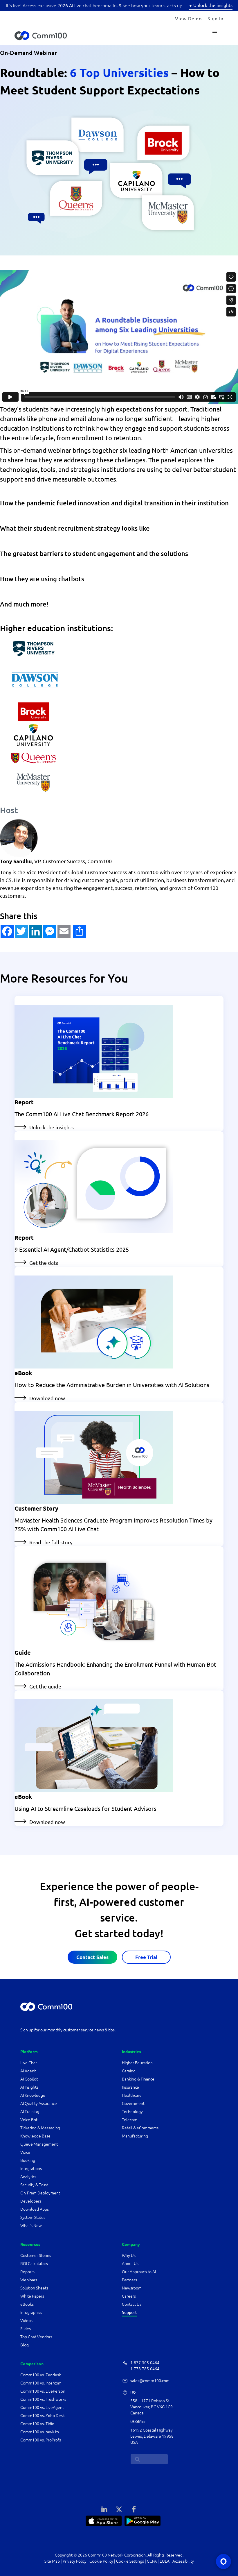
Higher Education (138, 2063)
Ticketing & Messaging (40, 2128)
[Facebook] (134, 2509)
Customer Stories (36, 2255)
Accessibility (183, 2561)
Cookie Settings (130, 2561)
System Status (33, 2217)
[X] (119, 2509)
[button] (7, 931)
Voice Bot (29, 2120)
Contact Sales (92, 1957)
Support (129, 2312)
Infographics (31, 2312)
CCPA (152, 2561)
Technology (132, 2112)
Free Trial (146, 1957)
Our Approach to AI (139, 2272)
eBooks (27, 2304)
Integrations (31, 2169)
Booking (28, 2160)
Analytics (28, 2177)
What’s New (31, 2226)
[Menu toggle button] (215, 33)
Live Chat (29, 2063)
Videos (26, 2321)
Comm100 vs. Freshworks (43, 2399)
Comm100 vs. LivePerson (43, 2391)
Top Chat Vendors (36, 2337)
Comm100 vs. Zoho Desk (43, 2416)
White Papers (32, 2296)
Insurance (130, 2087)
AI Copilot (29, 2079)
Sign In (216, 18)
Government (133, 2103)
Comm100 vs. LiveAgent (42, 2407)
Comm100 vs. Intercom (41, 2383)
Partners (129, 2280)
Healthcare (132, 2095)
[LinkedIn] (104, 2509)
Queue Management (39, 2144)
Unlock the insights (213, 5)
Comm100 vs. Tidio (37, 2424)
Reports (27, 2272)
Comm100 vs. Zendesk (41, 2375)
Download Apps (35, 2209)
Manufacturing (135, 2136)
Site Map (52, 2561)
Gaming (129, 2071)
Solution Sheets (34, 2288)
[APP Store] (104, 2520)
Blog (25, 2345)
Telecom (130, 2120)
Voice (25, 2152)
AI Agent (28, 2071)
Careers (129, 2296)
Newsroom (132, 2288)
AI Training (30, 2112)
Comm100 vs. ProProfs (41, 2440)
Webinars (29, 2280)
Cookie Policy (101, 2561)
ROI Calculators (34, 2264)
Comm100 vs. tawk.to (40, 2432)
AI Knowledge (33, 2095)
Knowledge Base (35, 2136)
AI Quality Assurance (39, 2103)
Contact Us (132, 2304)
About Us (130, 2264)
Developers (31, 2201)
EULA (165, 2561)
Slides (26, 2329)
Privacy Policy (75, 2561)
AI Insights (29, 2087)
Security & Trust (34, 2185)
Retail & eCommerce (140, 2128)
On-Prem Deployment (40, 2193)
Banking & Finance (138, 2079)
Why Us (129, 2255)
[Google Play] (143, 2520)
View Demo (188, 18)
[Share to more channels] (72, 931)
